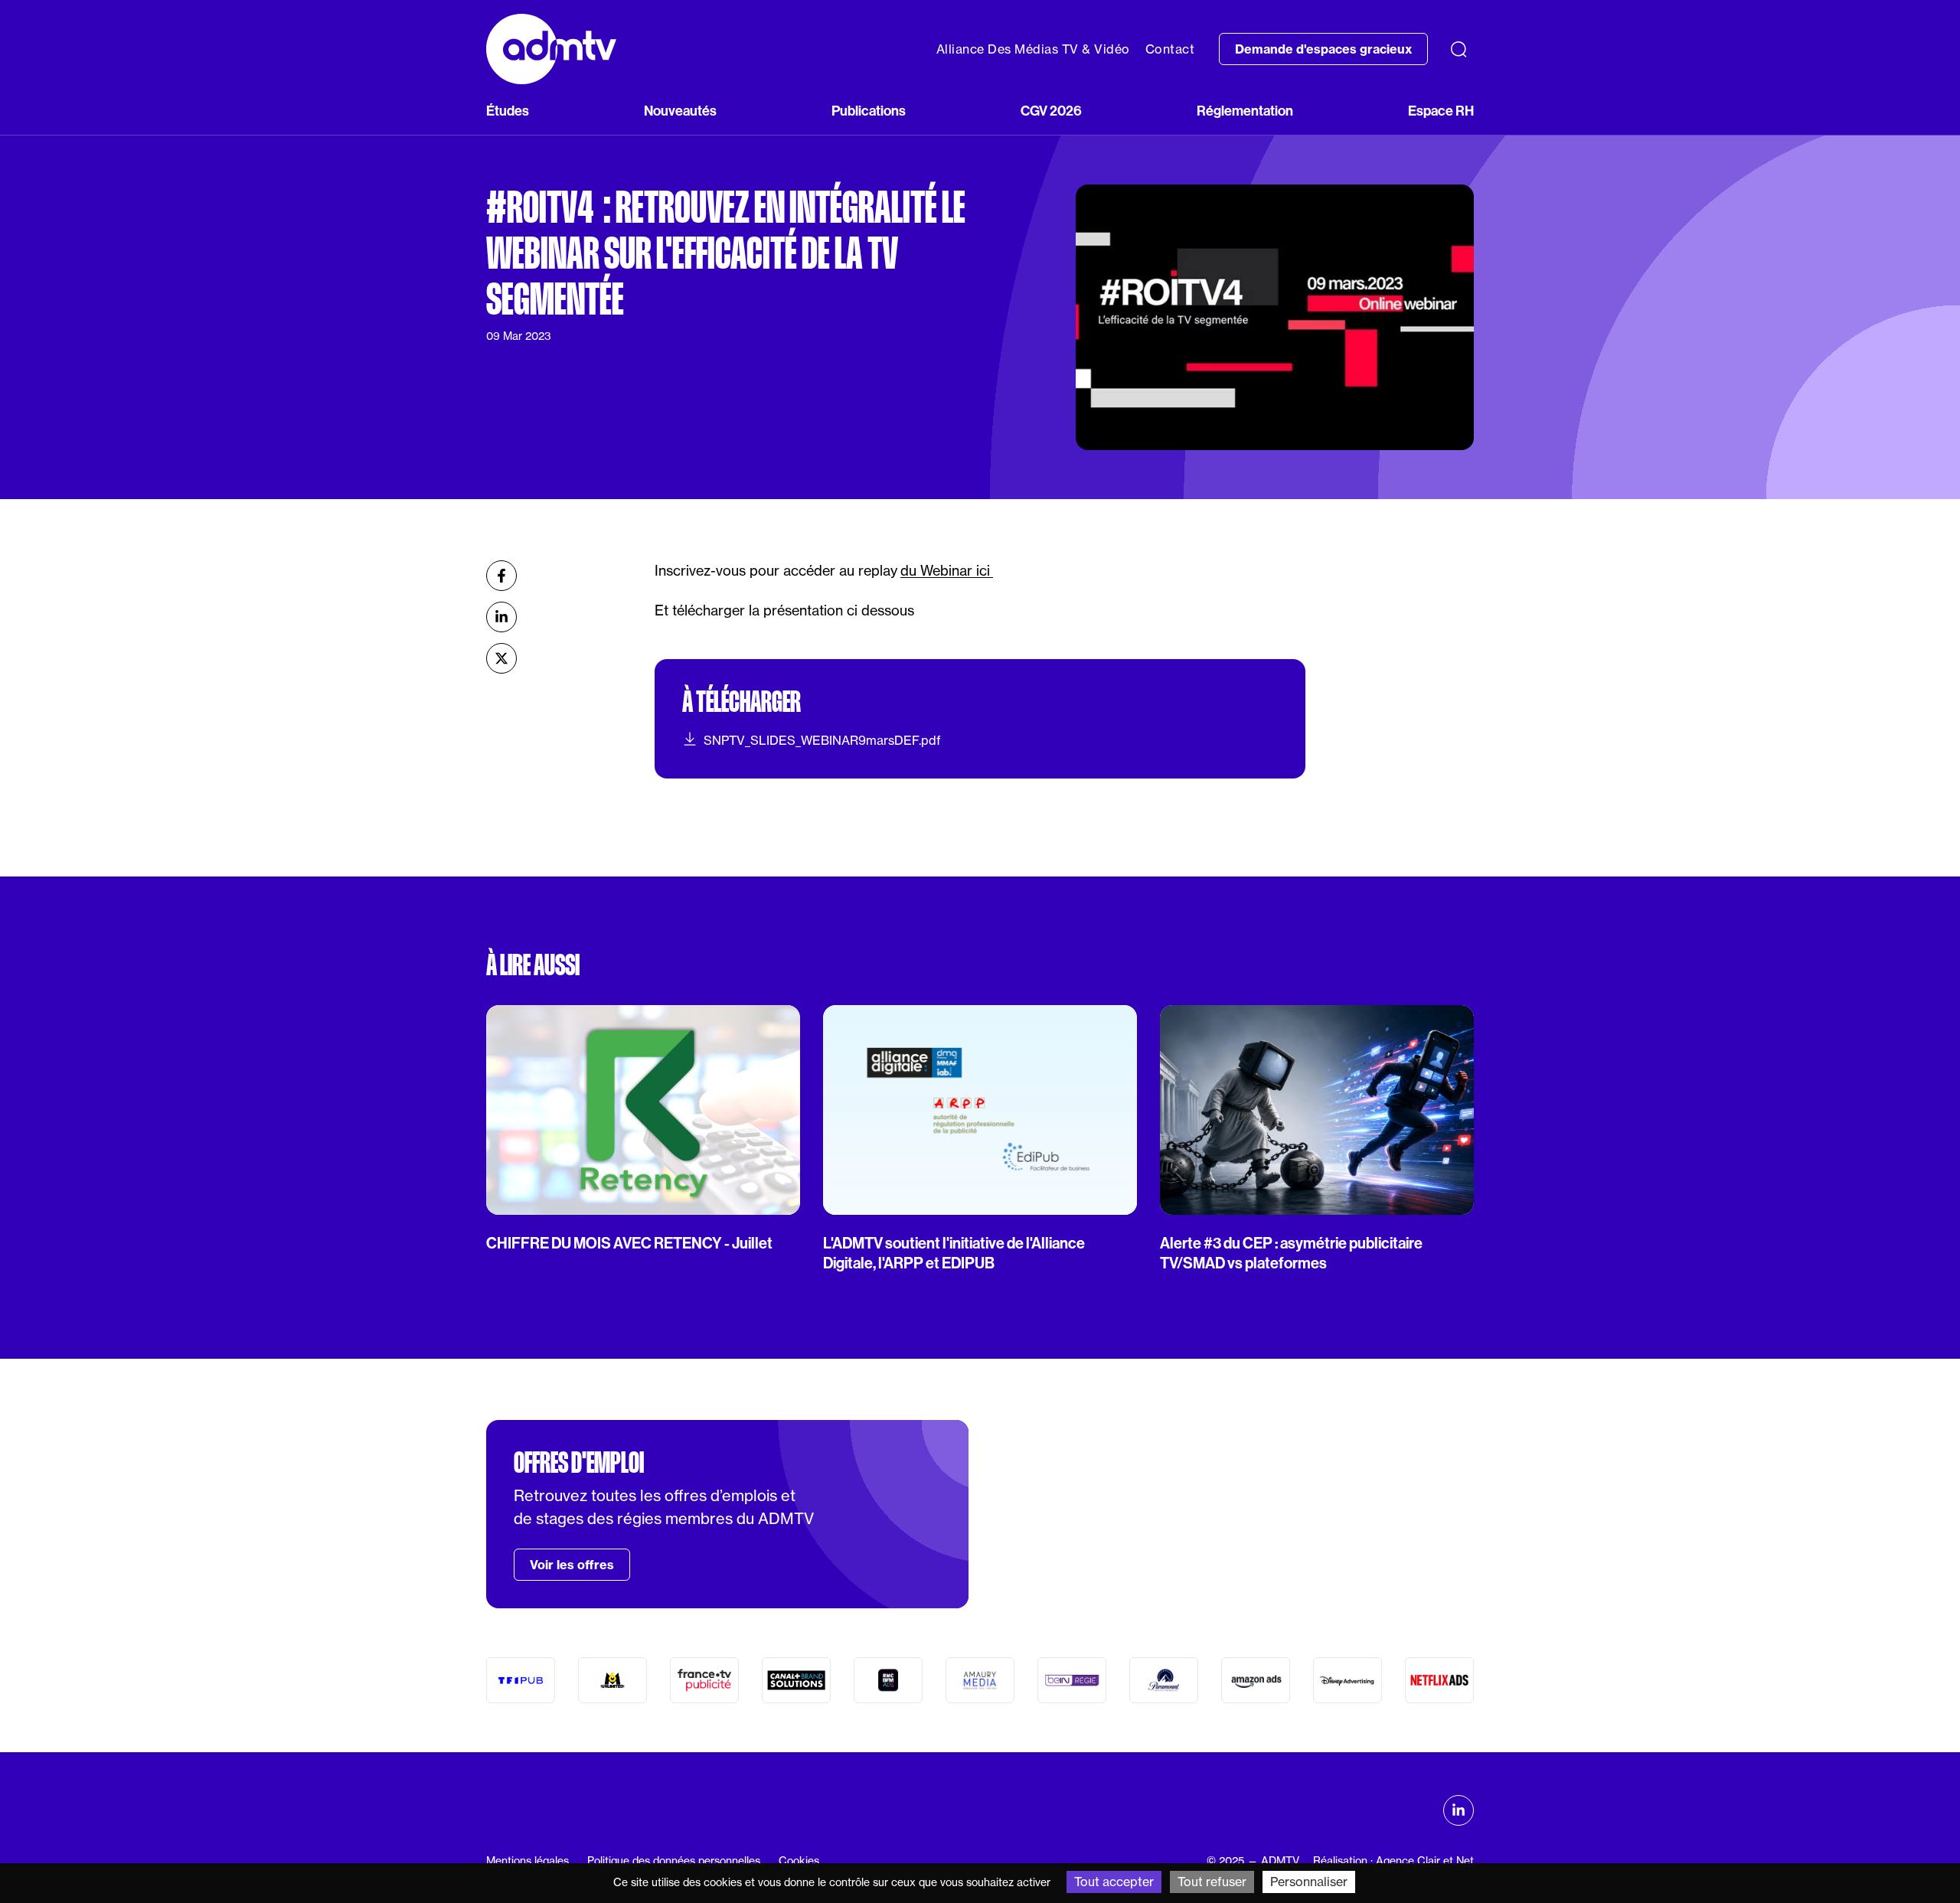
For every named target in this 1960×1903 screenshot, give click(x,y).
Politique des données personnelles (674, 1861)
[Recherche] (1459, 49)
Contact (1170, 49)
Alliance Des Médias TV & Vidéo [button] (1033, 49)
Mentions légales (528, 1861)
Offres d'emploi (579, 1463)
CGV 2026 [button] (1051, 111)
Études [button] (508, 111)
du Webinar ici (947, 571)
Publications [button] (869, 111)
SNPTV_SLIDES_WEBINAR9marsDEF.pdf (822, 740)
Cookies (799, 1861)
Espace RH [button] (1441, 111)
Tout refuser (1212, 1882)
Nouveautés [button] (680, 111)
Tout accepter (1114, 1882)
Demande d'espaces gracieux (1323, 49)
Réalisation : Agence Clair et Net (1393, 1861)
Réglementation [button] (1245, 111)
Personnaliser (1309, 1882)
